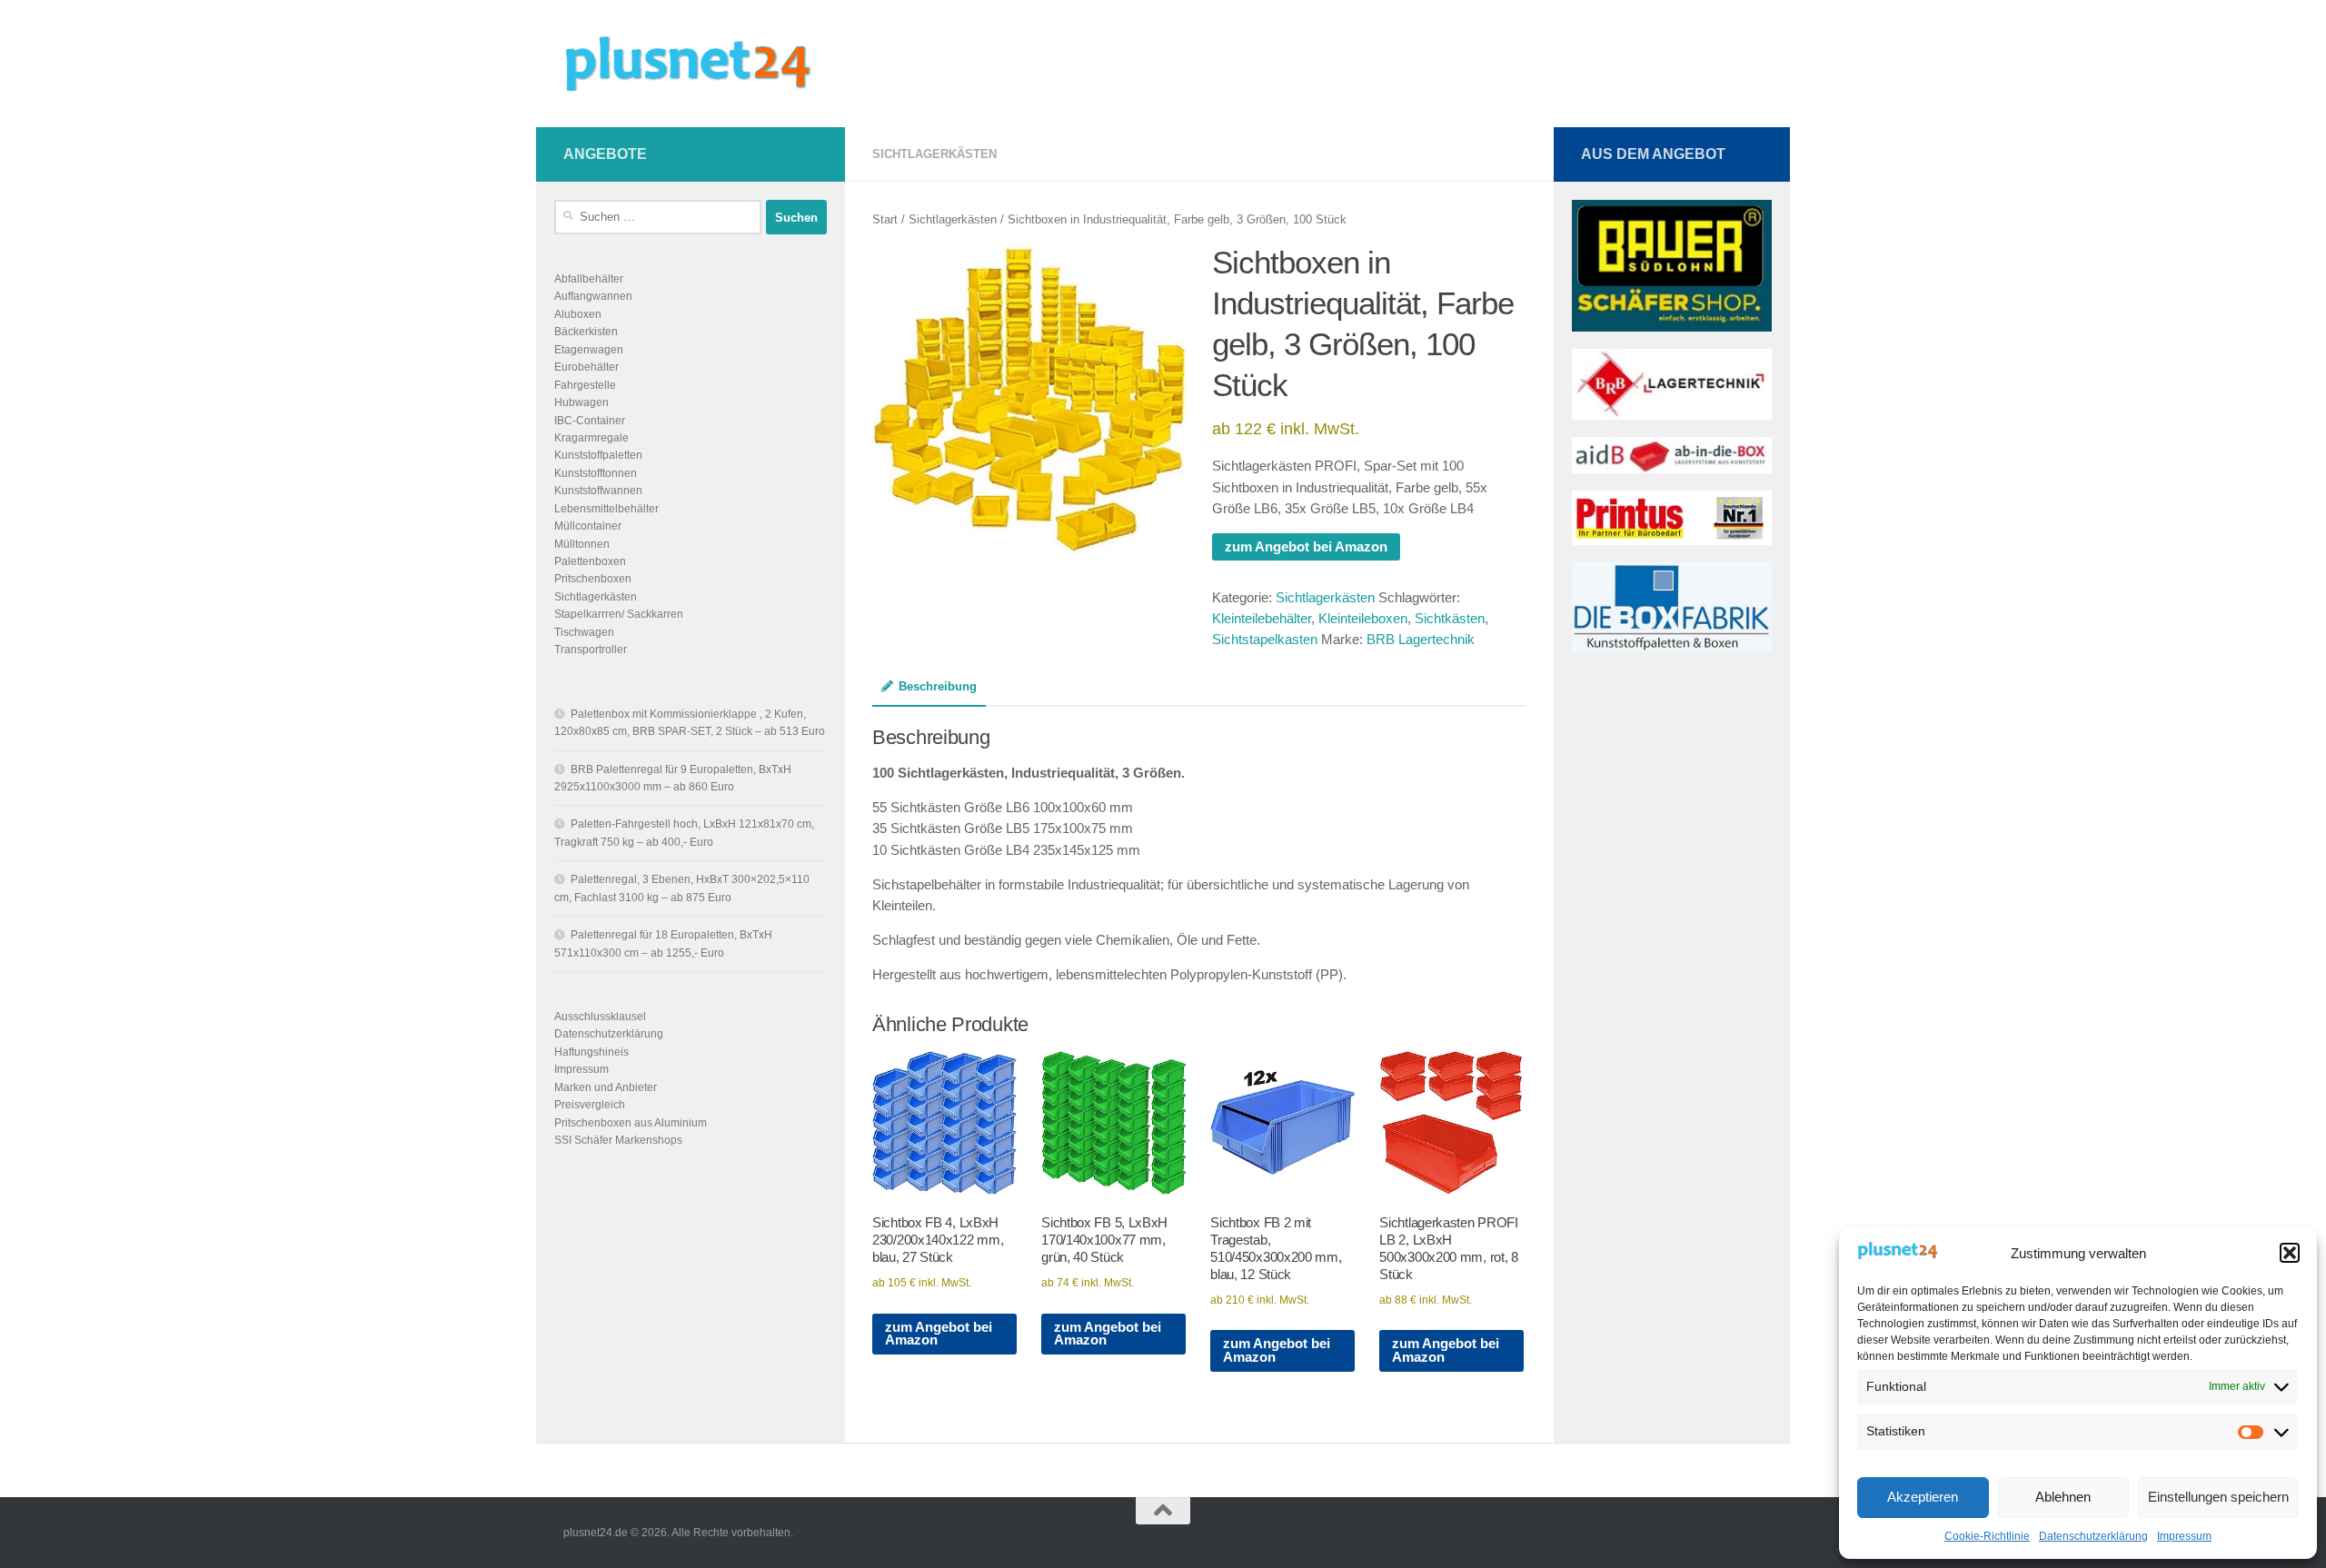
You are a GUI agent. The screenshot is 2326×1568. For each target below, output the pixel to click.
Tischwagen (584, 632)
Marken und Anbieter (606, 1087)
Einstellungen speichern (2218, 1497)
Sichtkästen (1450, 619)
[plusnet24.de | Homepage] (703, 64)
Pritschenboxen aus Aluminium (631, 1123)
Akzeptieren (1923, 1497)
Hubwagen (581, 402)
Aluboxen (578, 314)
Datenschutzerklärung (2093, 1536)
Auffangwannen (593, 296)
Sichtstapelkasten (1265, 640)
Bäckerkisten (586, 332)
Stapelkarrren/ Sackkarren (619, 614)
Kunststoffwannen (598, 491)
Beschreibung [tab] (938, 686)
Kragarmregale (591, 438)
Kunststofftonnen (596, 473)
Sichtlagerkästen (934, 154)
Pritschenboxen (593, 579)
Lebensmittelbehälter (606, 509)
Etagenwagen (589, 350)
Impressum (2184, 1536)
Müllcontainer (588, 526)
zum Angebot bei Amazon (1306, 547)
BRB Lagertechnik (1421, 640)
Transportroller (591, 650)
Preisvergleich (590, 1105)
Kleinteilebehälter (1262, 619)
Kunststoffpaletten (598, 455)
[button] (2290, 1253)
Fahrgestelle (585, 385)
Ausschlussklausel (600, 1017)
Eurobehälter (586, 367)
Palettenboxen (590, 561)
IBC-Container (590, 421)
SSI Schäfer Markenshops (618, 1140)
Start (885, 219)
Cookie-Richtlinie (1987, 1536)
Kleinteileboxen (1363, 619)
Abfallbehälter (589, 279)
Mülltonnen (582, 544)
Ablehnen (2063, 1497)
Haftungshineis (591, 1052)
